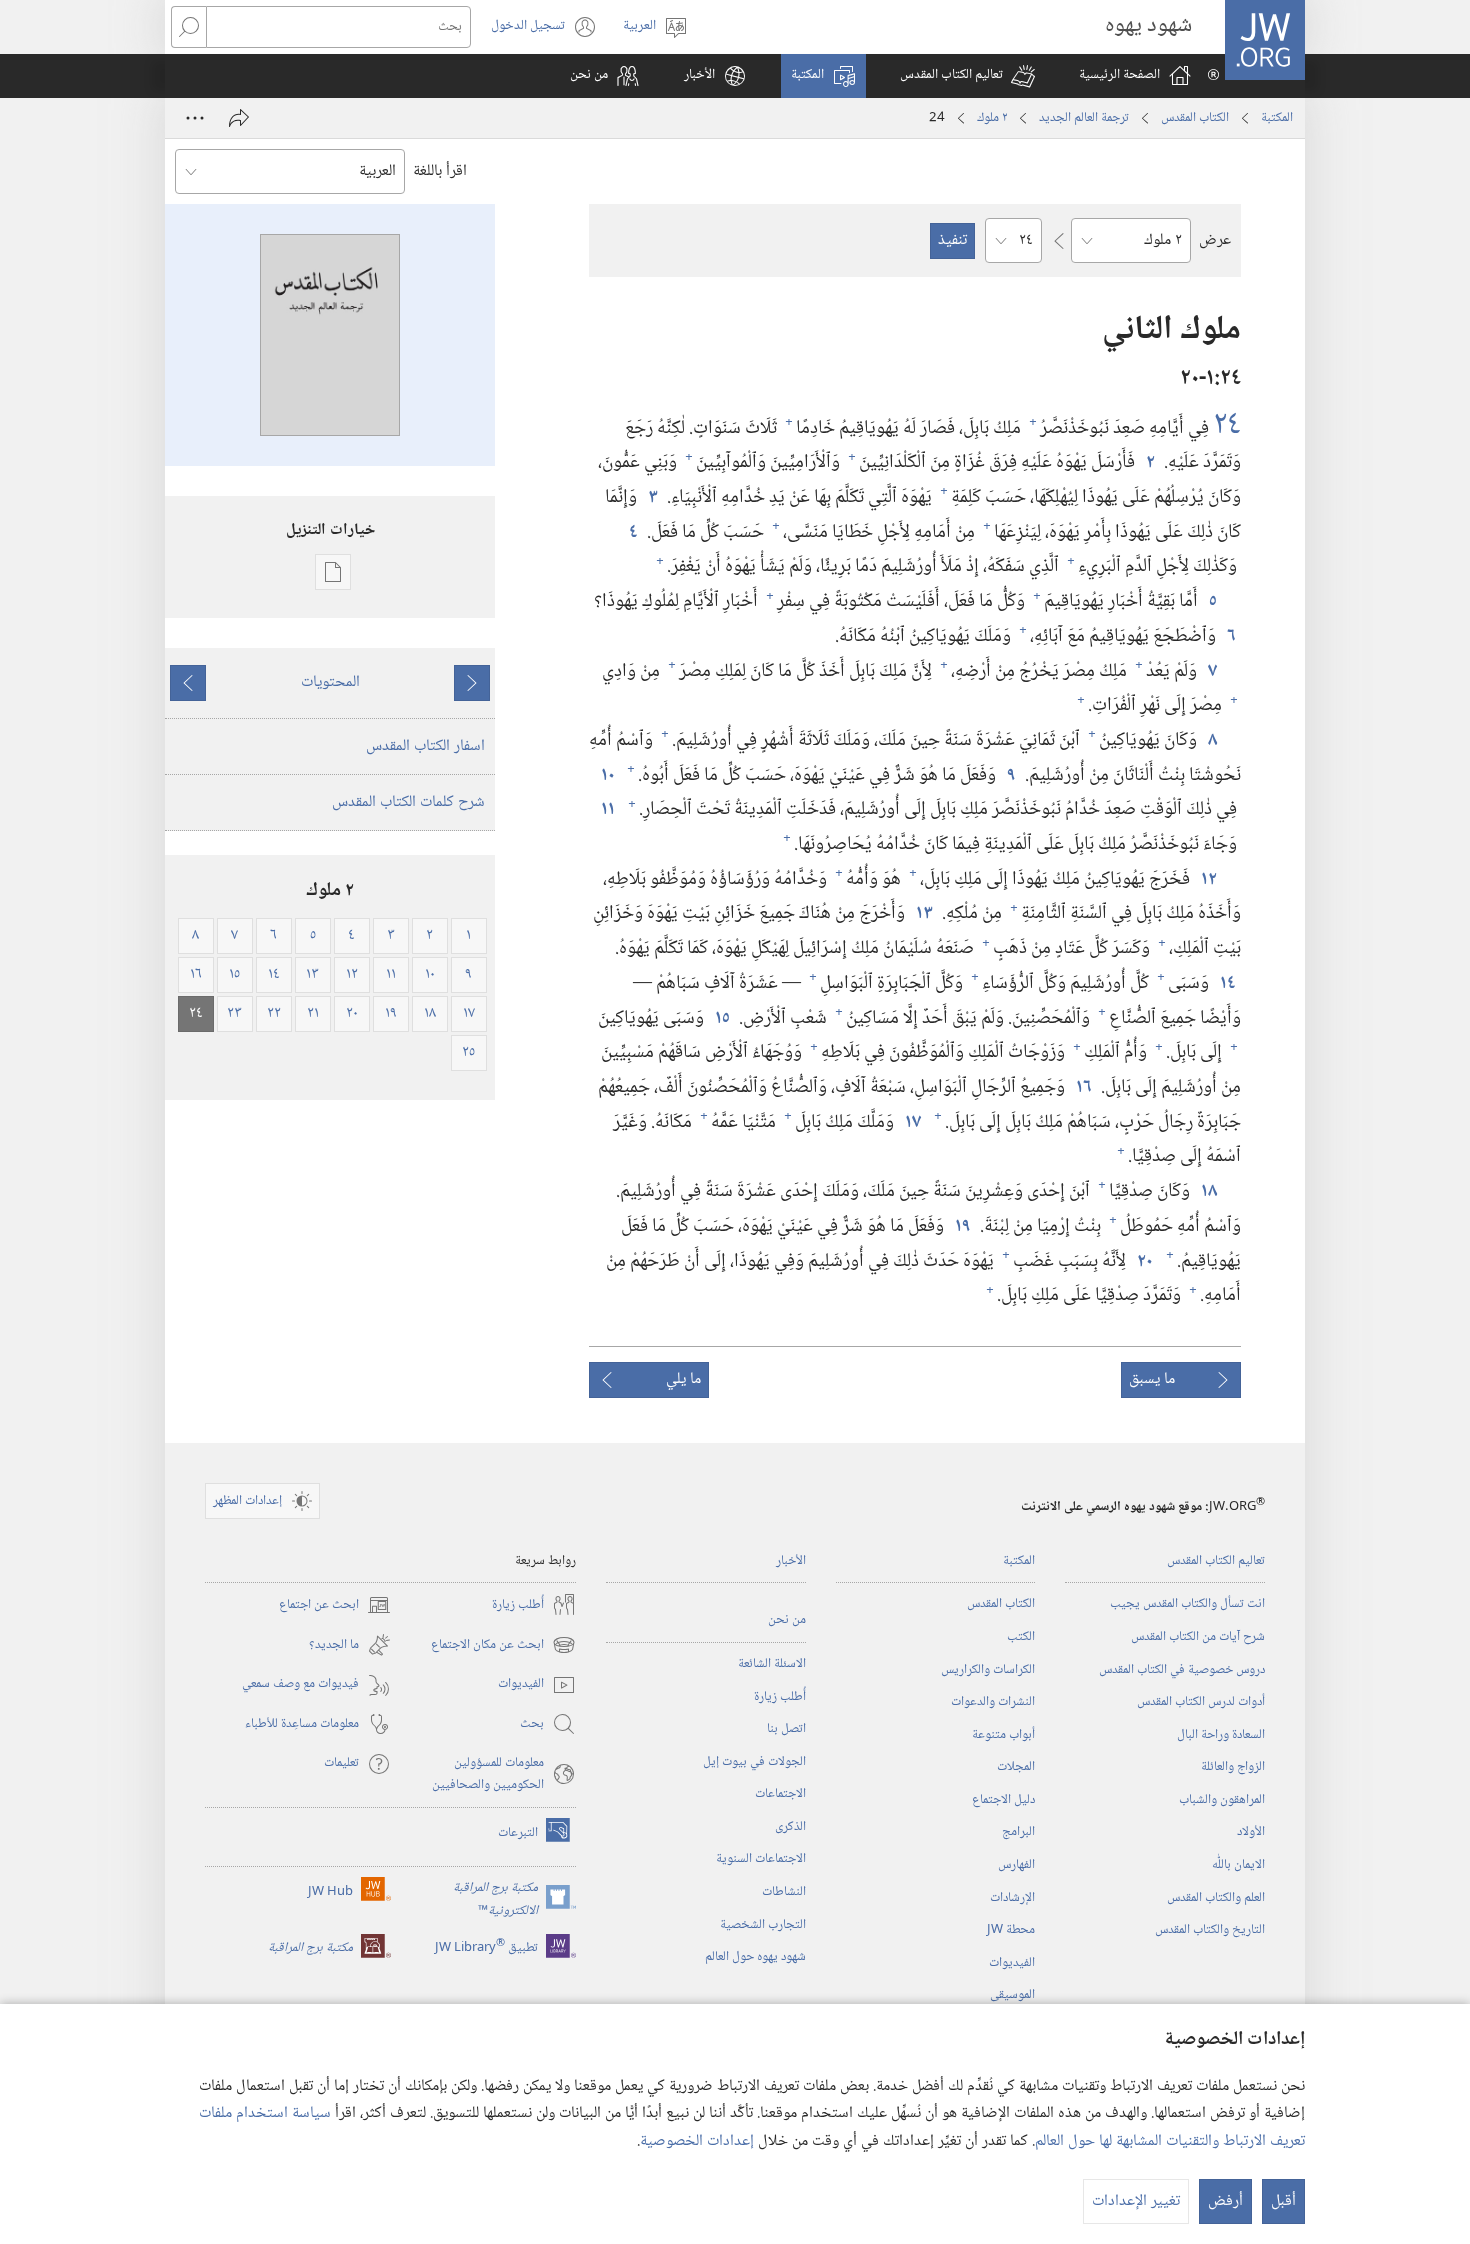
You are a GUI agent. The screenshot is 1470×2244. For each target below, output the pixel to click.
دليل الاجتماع (1003, 1800)
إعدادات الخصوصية (697, 2141)
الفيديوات (1012, 1963)
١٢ (1208, 879)
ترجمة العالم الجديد (1084, 118)
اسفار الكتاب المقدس (425, 746)
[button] (967, 76)
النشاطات (784, 1892)
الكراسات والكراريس (988, 1670)
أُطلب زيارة (780, 1697)
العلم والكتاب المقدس (1216, 1898)
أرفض (1225, 2201)
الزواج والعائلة (1233, 1767)
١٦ (1083, 1087)
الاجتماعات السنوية (761, 1859)
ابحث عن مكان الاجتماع (503, 1645)
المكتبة (1277, 118)
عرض (1215, 240)
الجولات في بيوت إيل (754, 1762)
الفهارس (1016, 1865)
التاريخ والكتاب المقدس (1210, 1930)
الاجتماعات (780, 1794)
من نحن (787, 1620)
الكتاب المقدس (1195, 118)
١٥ (721, 1018)
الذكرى (790, 1827)
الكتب (1021, 1637)
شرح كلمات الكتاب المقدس (408, 802)
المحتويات (330, 682)
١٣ (923, 913)
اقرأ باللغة (440, 171)
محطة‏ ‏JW (1011, 1930)
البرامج (1018, 1832)
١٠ (607, 775)
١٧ (912, 1122)
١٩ (962, 1226)
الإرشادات (1012, 1898)
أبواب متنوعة (1003, 1735)
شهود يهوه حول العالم (755, 1957)
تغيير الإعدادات (1136, 2201)
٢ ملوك (992, 118)
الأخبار (791, 1561)
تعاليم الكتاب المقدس (1216, 1561)
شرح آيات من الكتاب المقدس (1198, 1637)
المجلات (1016, 1767)
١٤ (1227, 983)
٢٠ (1144, 1261)
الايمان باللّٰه (1238, 1865)
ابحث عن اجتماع (335, 1605)
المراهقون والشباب (1222, 1800)
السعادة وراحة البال (1221, 1735)
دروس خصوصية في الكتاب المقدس (1182, 1670)
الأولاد (1251, 1832)
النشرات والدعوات (993, 1702)
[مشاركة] (239, 118)
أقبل (1283, 2201)
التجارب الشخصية (763, 1925)
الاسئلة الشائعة (772, 1664)
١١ (607, 809)
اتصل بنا (786, 1729)
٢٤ (1227, 426)
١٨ (1208, 1191)
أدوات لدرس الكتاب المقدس (1201, 1702)
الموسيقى (1012, 1995)
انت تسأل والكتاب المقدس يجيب (1187, 1604)
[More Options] (195, 118)
